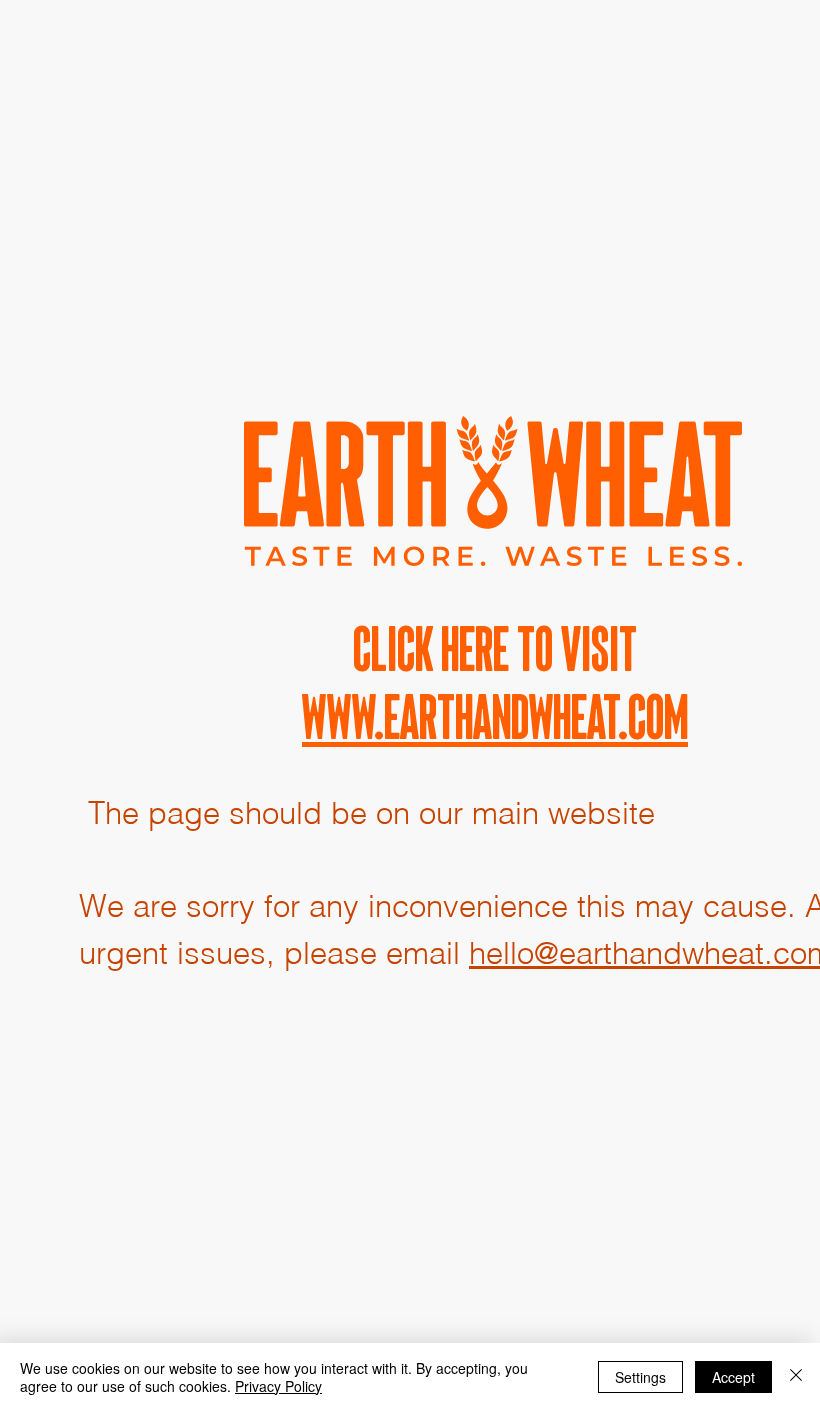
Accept (733, 1377)
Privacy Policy (278, 1386)
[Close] (796, 1377)
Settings (640, 1377)
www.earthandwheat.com (495, 716)
